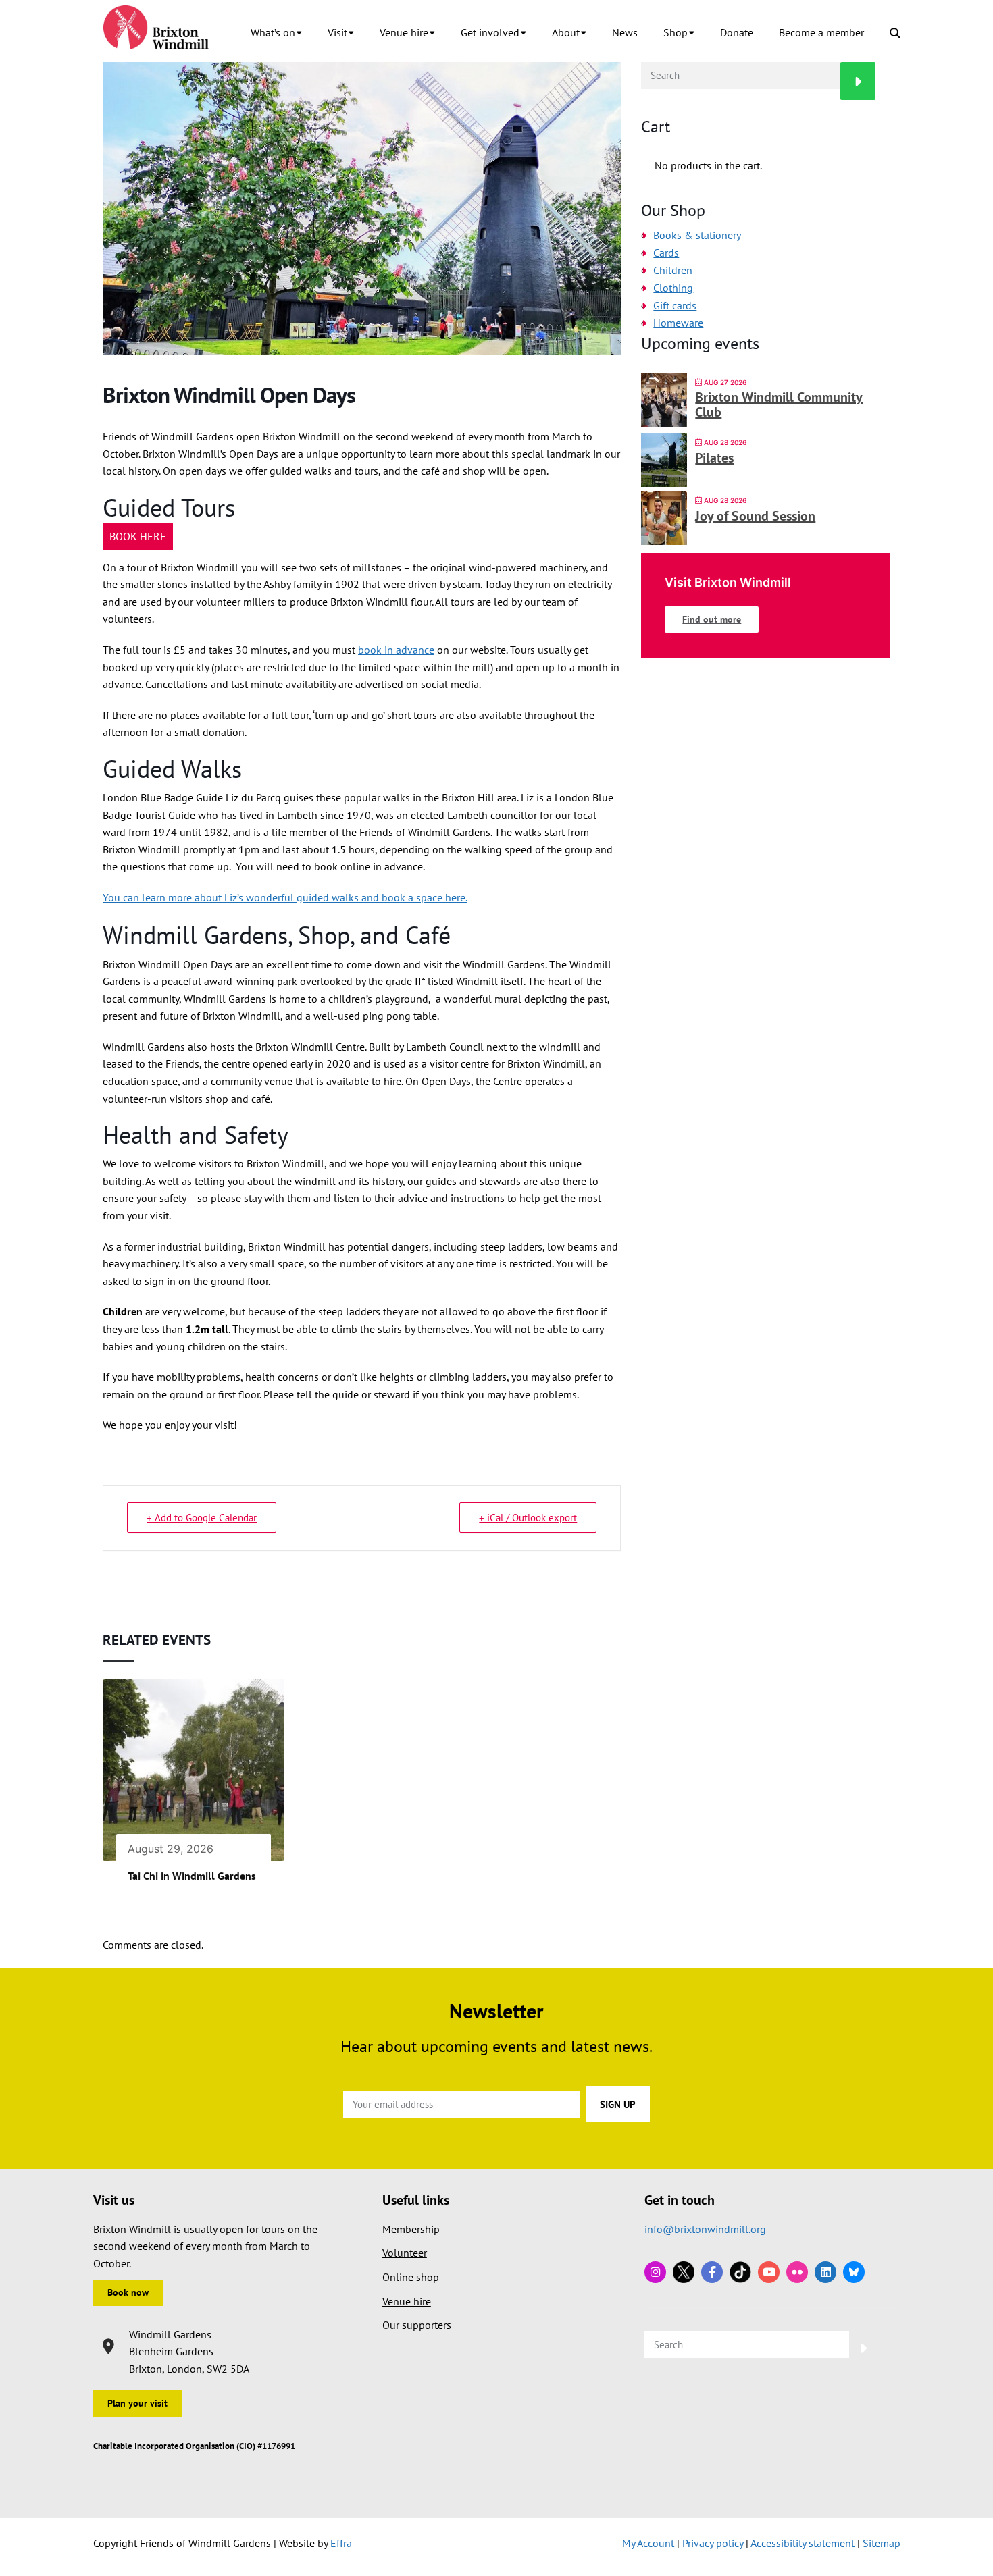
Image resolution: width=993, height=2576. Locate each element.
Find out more (712, 619)
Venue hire (404, 32)
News (625, 32)
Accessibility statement (803, 2543)
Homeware (678, 323)
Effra (341, 2543)
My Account (648, 2543)
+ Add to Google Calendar (202, 1518)
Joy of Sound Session (755, 516)
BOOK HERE (138, 536)
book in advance (396, 650)
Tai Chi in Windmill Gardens (192, 1876)
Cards (666, 253)
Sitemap (882, 2543)
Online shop (411, 2277)
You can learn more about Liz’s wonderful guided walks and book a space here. (285, 897)
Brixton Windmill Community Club (779, 404)
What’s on (273, 32)
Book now (128, 2292)
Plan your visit (137, 2403)
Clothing (673, 288)
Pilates (714, 458)
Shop (676, 32)
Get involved (490, 32)
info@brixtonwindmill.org (705, 2229)
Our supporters (417, 2325)
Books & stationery (697, 235)
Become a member (821, 32)
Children (673, 270)
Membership (411, 2229)
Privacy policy (713, 2543)
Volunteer (405, 2253)
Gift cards (675, 305)
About (566, 32)
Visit (337, 32)
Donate (737, 32)
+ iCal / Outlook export (528, 1518)
